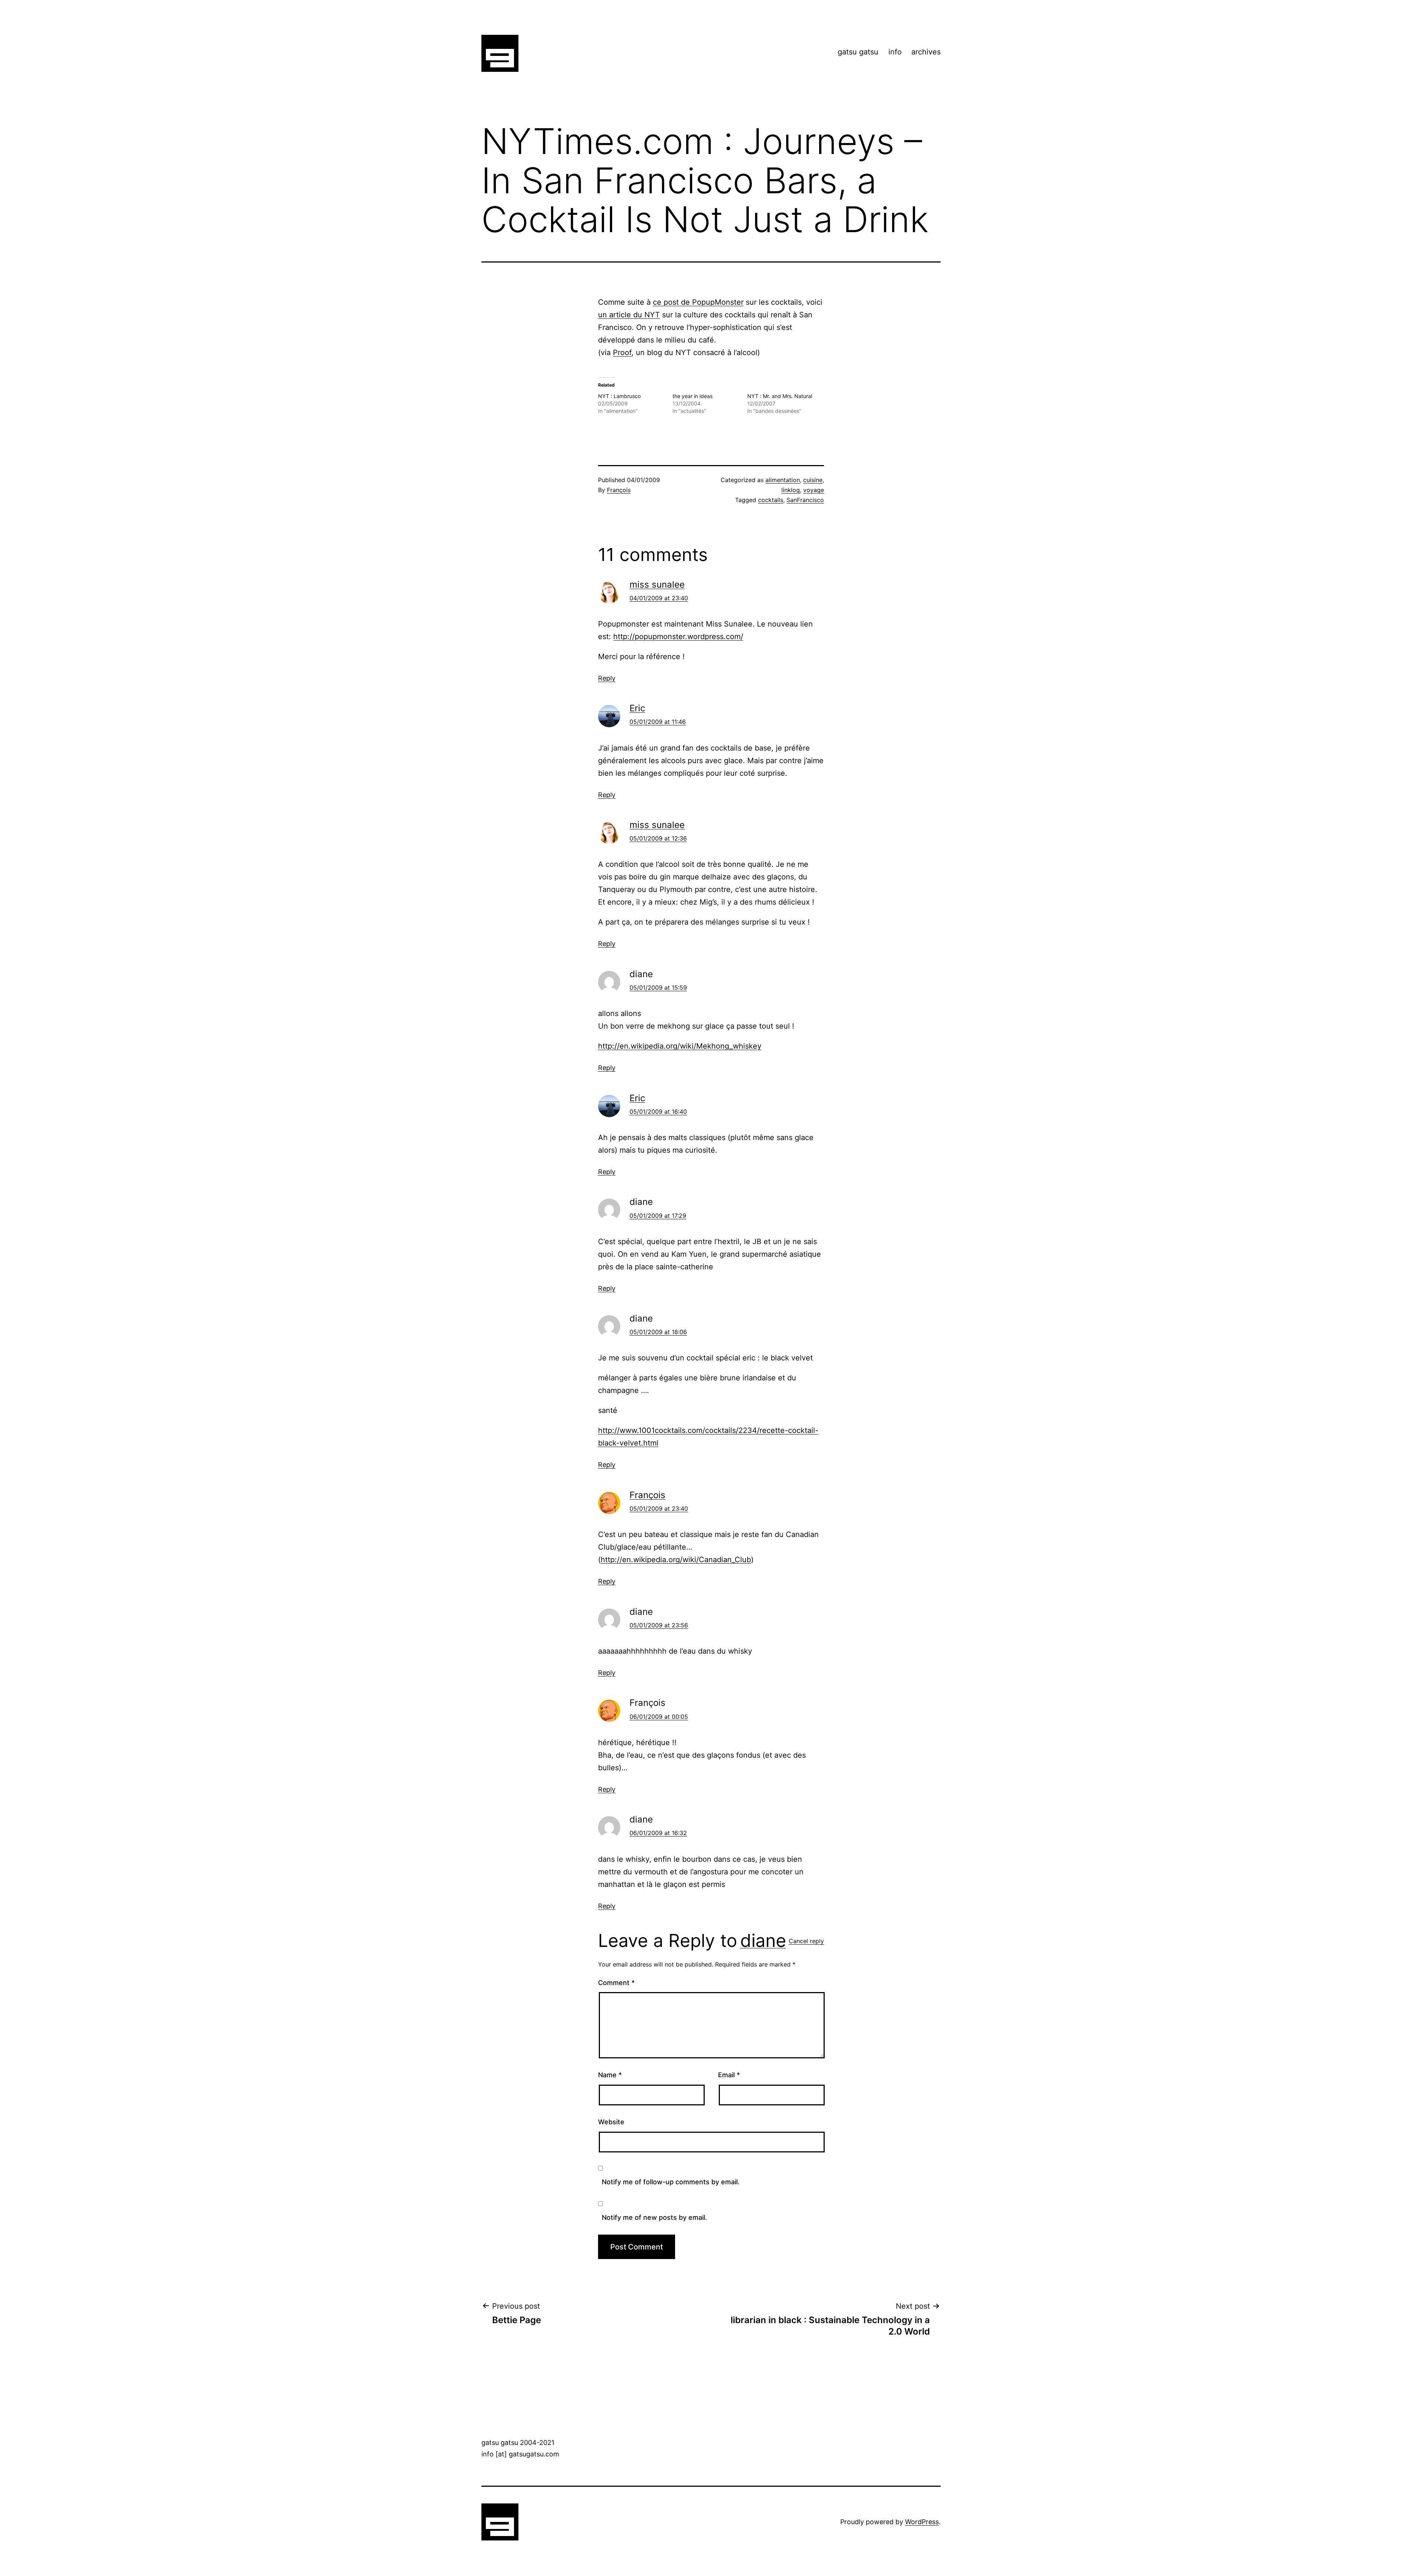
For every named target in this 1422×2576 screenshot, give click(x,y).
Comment (616, 1983)
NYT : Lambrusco (619, 396)
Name (610, 2075)
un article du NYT (629, 315)
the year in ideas (692, 396)
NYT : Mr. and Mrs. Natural (780, 396)
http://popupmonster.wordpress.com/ (678, 637)
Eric (637, 708)
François (619, 490)
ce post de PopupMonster (698, 302)
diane (763, 1940)
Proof (622, 353)
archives (926, 52)
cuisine (813, 480)
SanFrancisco (805, 500)
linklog (791, 490)
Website (611, 2122)
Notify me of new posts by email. (654, 2217)
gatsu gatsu (858, 52)
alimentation (783, 480)
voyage (814, 490)
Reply (607, 678)
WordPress (922, 2522)
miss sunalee (657, 584)
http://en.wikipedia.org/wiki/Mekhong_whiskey (680, 1046)
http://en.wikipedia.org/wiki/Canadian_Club (676, 1560)
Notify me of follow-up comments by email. (671, 2182)
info (895, 52)
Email (729, 2075)
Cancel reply (806, 1941)
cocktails (771, 500)
